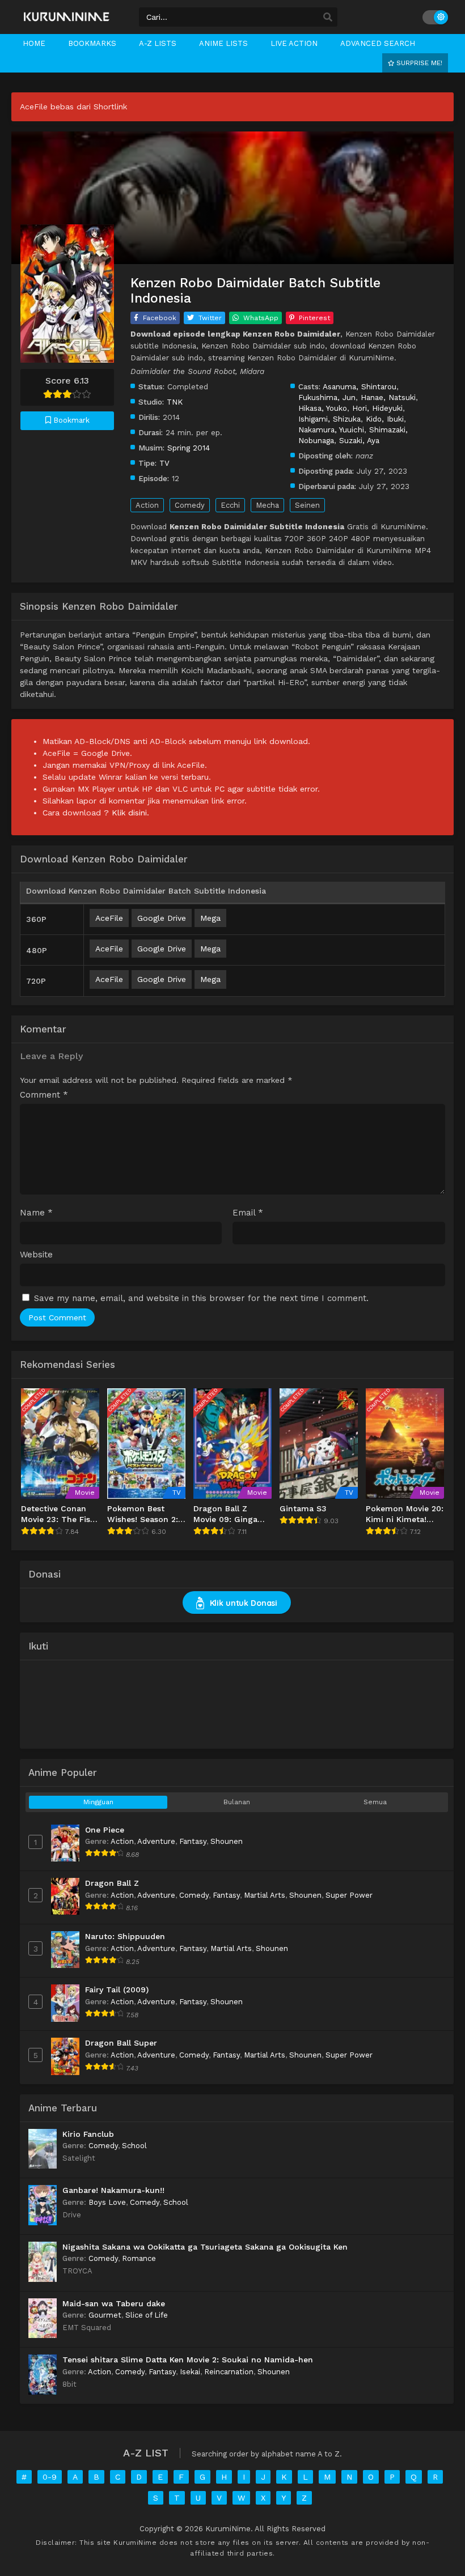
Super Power (349, 1895)
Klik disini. (130, 813)
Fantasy (193, 1841)
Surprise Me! (418, 63)
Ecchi (230, 505)
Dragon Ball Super (121, 2043)
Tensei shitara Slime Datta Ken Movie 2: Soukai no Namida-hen (188, 2360)
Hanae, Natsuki (388, 397)
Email (248, 1213)
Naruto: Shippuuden (125, 1936)
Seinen (307, 505)
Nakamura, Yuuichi (331, 430)
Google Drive (162, 918)
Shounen (227, 1841)
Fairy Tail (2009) (117, 1990)
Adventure (156, 1841)
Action (147, 505)
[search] (328, 18)
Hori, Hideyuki (377, 408)
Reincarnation (229, 2372)
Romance (139, 2258)
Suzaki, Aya (359, 440)
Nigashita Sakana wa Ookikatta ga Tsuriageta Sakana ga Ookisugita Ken (205, 2247)
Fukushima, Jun (327, 397)
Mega (210, 918)
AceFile (109, 918)
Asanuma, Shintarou (360, 386)
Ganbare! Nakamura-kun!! (113, 2190)
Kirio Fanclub (88, 2134)
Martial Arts (265, 1895)
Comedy (190, 505)
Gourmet (105, 2315)
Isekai (190, 2372)
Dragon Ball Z (112, 1883)
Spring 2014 (189, 448)
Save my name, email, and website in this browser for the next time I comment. (201, 1298)
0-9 (50, 2477)
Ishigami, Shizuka (329, 419)
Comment (44, 1095)
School (134, 2146)
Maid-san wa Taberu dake (114, 2303)
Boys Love (107, 2202)
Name (36, 1213)
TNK (175, 402)
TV (164, 463)
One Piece (105, 1830)
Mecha (267, 505)
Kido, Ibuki (385, 419)
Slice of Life (147, 2315)
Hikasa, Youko (323, 408)
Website (36, 1255)
